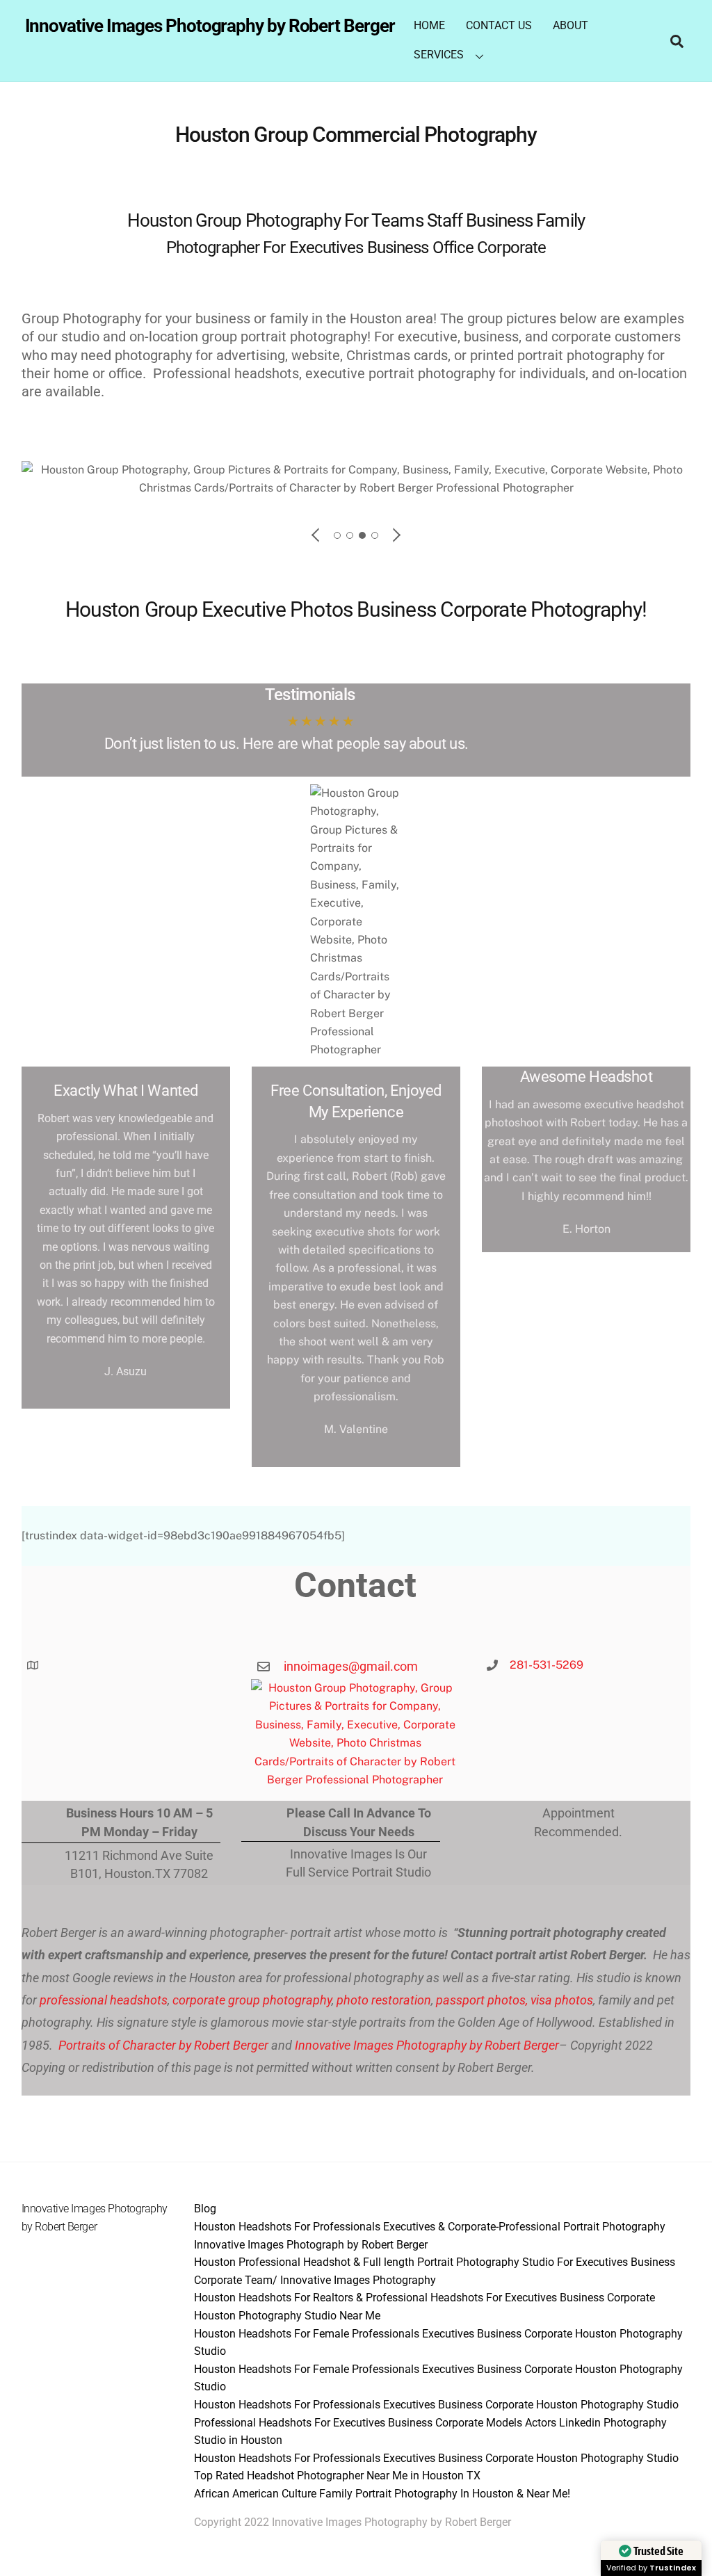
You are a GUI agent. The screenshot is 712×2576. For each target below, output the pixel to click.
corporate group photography (252, 2000)
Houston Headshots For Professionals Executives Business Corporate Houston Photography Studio (436, 2405)
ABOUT (571, 25)
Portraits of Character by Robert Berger (162, 2045)
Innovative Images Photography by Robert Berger (427, 2045)
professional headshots (102, 2000)
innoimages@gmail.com (351, 1666)
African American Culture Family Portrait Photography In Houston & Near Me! (382, 2494)
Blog (205, 2209)
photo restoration (384, 2000)
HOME (429, 25)
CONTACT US (499, 25)
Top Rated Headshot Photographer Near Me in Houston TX (337, 2476)
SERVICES (439, 55)
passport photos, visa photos (515, 2000)
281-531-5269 (547, 1665)
